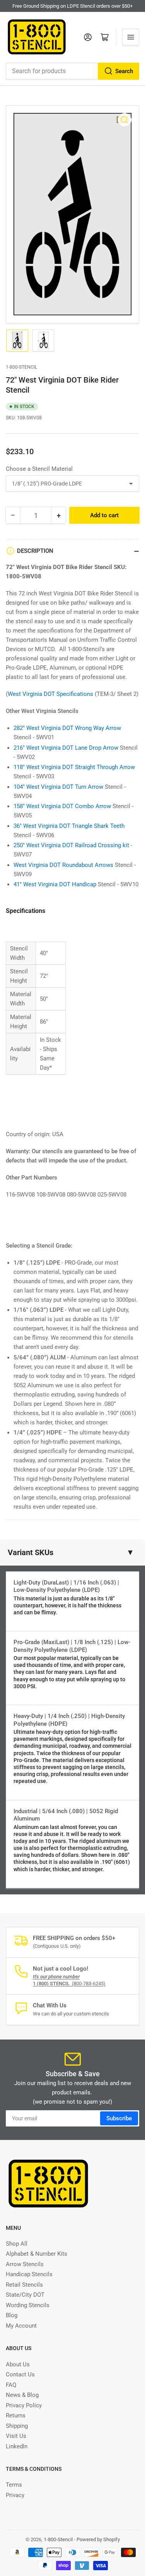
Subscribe (119, 2118)
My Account (21, 2326)
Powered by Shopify (98, 2539)
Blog (12, 2315)
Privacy (15, 2495)
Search (124, 71)
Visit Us (16, 2436)
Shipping (17, 2426)
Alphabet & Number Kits (37, 2254)
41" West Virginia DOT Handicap (55, 884)
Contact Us (20, 2374)
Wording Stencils (28, 2305)
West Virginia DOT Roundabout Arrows (63, 865)
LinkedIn (17, 2446)
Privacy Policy (24, 2405)
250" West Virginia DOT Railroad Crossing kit (71, 845)
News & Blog (22, 2395)
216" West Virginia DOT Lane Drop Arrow (66, 748)
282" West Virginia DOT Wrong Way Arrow (67, 728)
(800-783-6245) (69, 1984)
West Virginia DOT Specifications (50, 694)
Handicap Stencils (29, 2274)
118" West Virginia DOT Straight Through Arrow (74, 767)
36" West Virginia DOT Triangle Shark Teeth (69, 826)
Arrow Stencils (25, 2264)
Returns (16, 2415)
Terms (14, 2485)
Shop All (17, 2244)
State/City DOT (25, 2295)
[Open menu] (131, 37)
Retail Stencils (24, 2285)
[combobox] (72, 71)
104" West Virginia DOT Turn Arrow (58, 787)
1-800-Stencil (21, 367)
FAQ (11, 2385)
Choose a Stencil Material (39, 469)
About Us (18, 2364)
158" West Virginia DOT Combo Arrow (62, 806)
